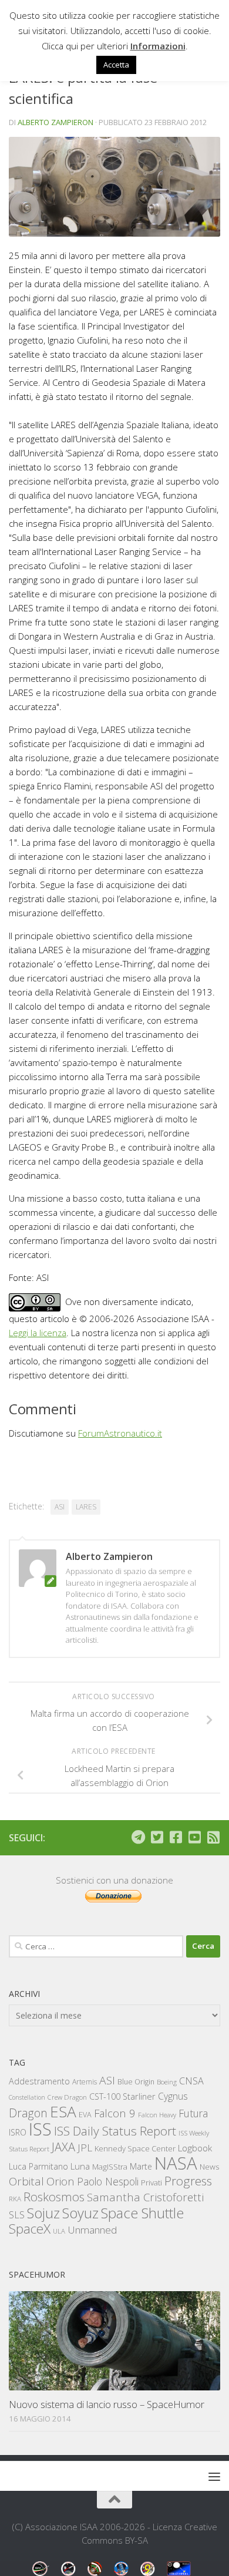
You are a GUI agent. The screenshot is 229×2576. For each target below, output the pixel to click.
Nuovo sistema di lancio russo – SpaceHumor (107, 2404)
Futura (193, 2113)
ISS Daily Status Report (115, 2131)
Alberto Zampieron (55, 122)
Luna (80, 2166)
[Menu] (214, 2476)
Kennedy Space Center (135, 2148)
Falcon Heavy (157, 2115)
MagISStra (110, 2167)
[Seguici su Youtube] (194, 1837)
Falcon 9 (115, 2113)
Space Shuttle (142, 2213)
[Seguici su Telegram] (138, 1837)
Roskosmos (54, 2197)
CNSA (191, 2081)
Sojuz (43, 2213)
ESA (63, 2111)
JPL (85, 2148)
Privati (151, 2182)
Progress (188, 2181)
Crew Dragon (67, 2097)
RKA (15, 2199)
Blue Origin (136, 2082)
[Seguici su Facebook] (176, 1837)
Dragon (28, 2113)
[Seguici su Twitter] (157, 1837)
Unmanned (92, 2230)
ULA (59, 2231)
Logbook (195, 2148)
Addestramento (39, 2081)
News (210, 2166)
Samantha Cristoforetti (145, 2197)
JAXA (63, 2147)
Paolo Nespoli (108, 2181)
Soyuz (80, 2213)
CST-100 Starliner (122, 2096)
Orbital (26, 2181)
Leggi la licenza (38, 1333)
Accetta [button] (116, 65)
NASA (176, 2163)
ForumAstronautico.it (120, 1433)
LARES (86, 1507)
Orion (60, 2181)
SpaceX (30, 2229)
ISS (40, 2129)
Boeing (167, 2082)
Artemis (85, 2082)
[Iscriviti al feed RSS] (213, 1837)
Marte (141, 2166)
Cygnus (173, 2096)
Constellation (27, 2097)
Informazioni (158, 46)
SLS (17, 2215)
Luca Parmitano (38, 2166)
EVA (85, 2115)
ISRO (18, 2132)
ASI (60, 1507)
